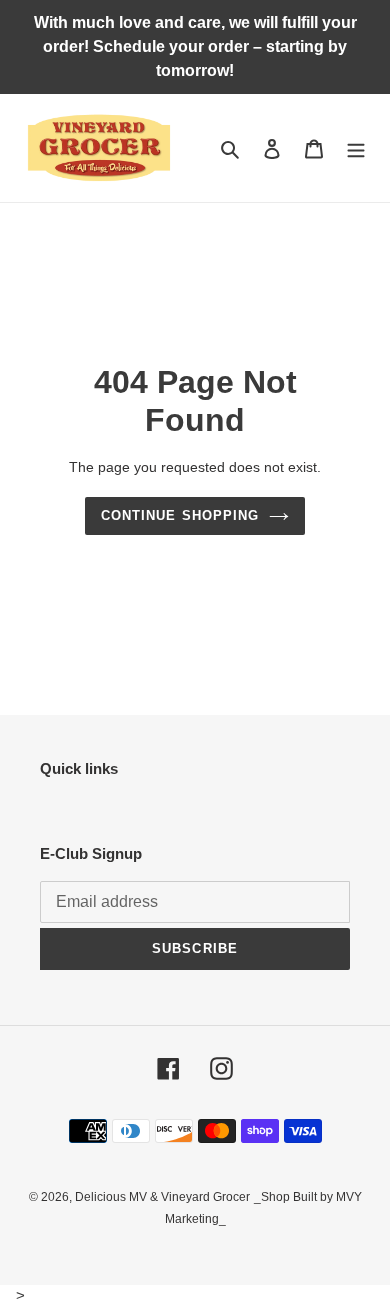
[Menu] (356, 148)
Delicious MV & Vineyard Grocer (162, 1197)
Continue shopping (180, 515)
